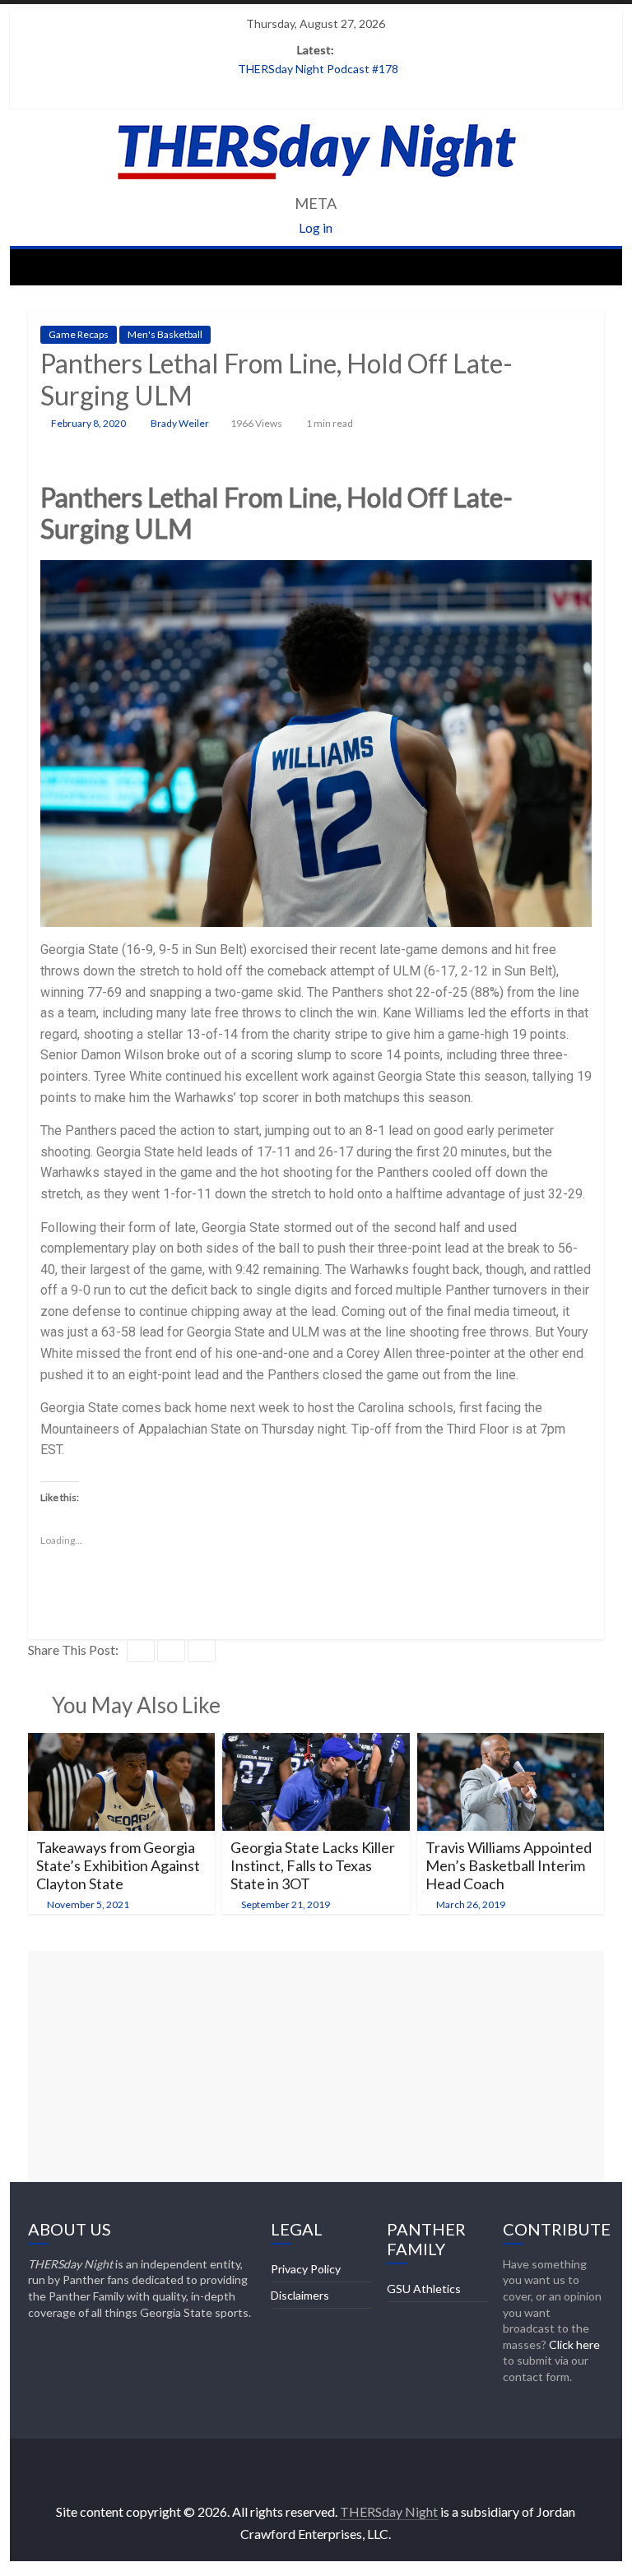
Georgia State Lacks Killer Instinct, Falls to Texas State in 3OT (313, 1865)
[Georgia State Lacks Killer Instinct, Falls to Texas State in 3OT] (316, 1743)
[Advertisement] (316, 2066)
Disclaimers (300, 2295)
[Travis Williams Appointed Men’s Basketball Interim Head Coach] (511, 1743)
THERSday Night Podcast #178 (318, 69)
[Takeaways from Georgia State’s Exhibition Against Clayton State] (122, 1743)
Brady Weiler (181, 423)
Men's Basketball (165, 334)
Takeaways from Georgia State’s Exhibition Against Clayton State (118, 1865)
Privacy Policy (306, 2269)
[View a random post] (588, 266)
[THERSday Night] (45, 266)
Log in (316, 227)
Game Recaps (79, 334)
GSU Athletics (424, 2289)
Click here (574, 2344)
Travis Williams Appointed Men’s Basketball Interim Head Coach (509, 1865)
